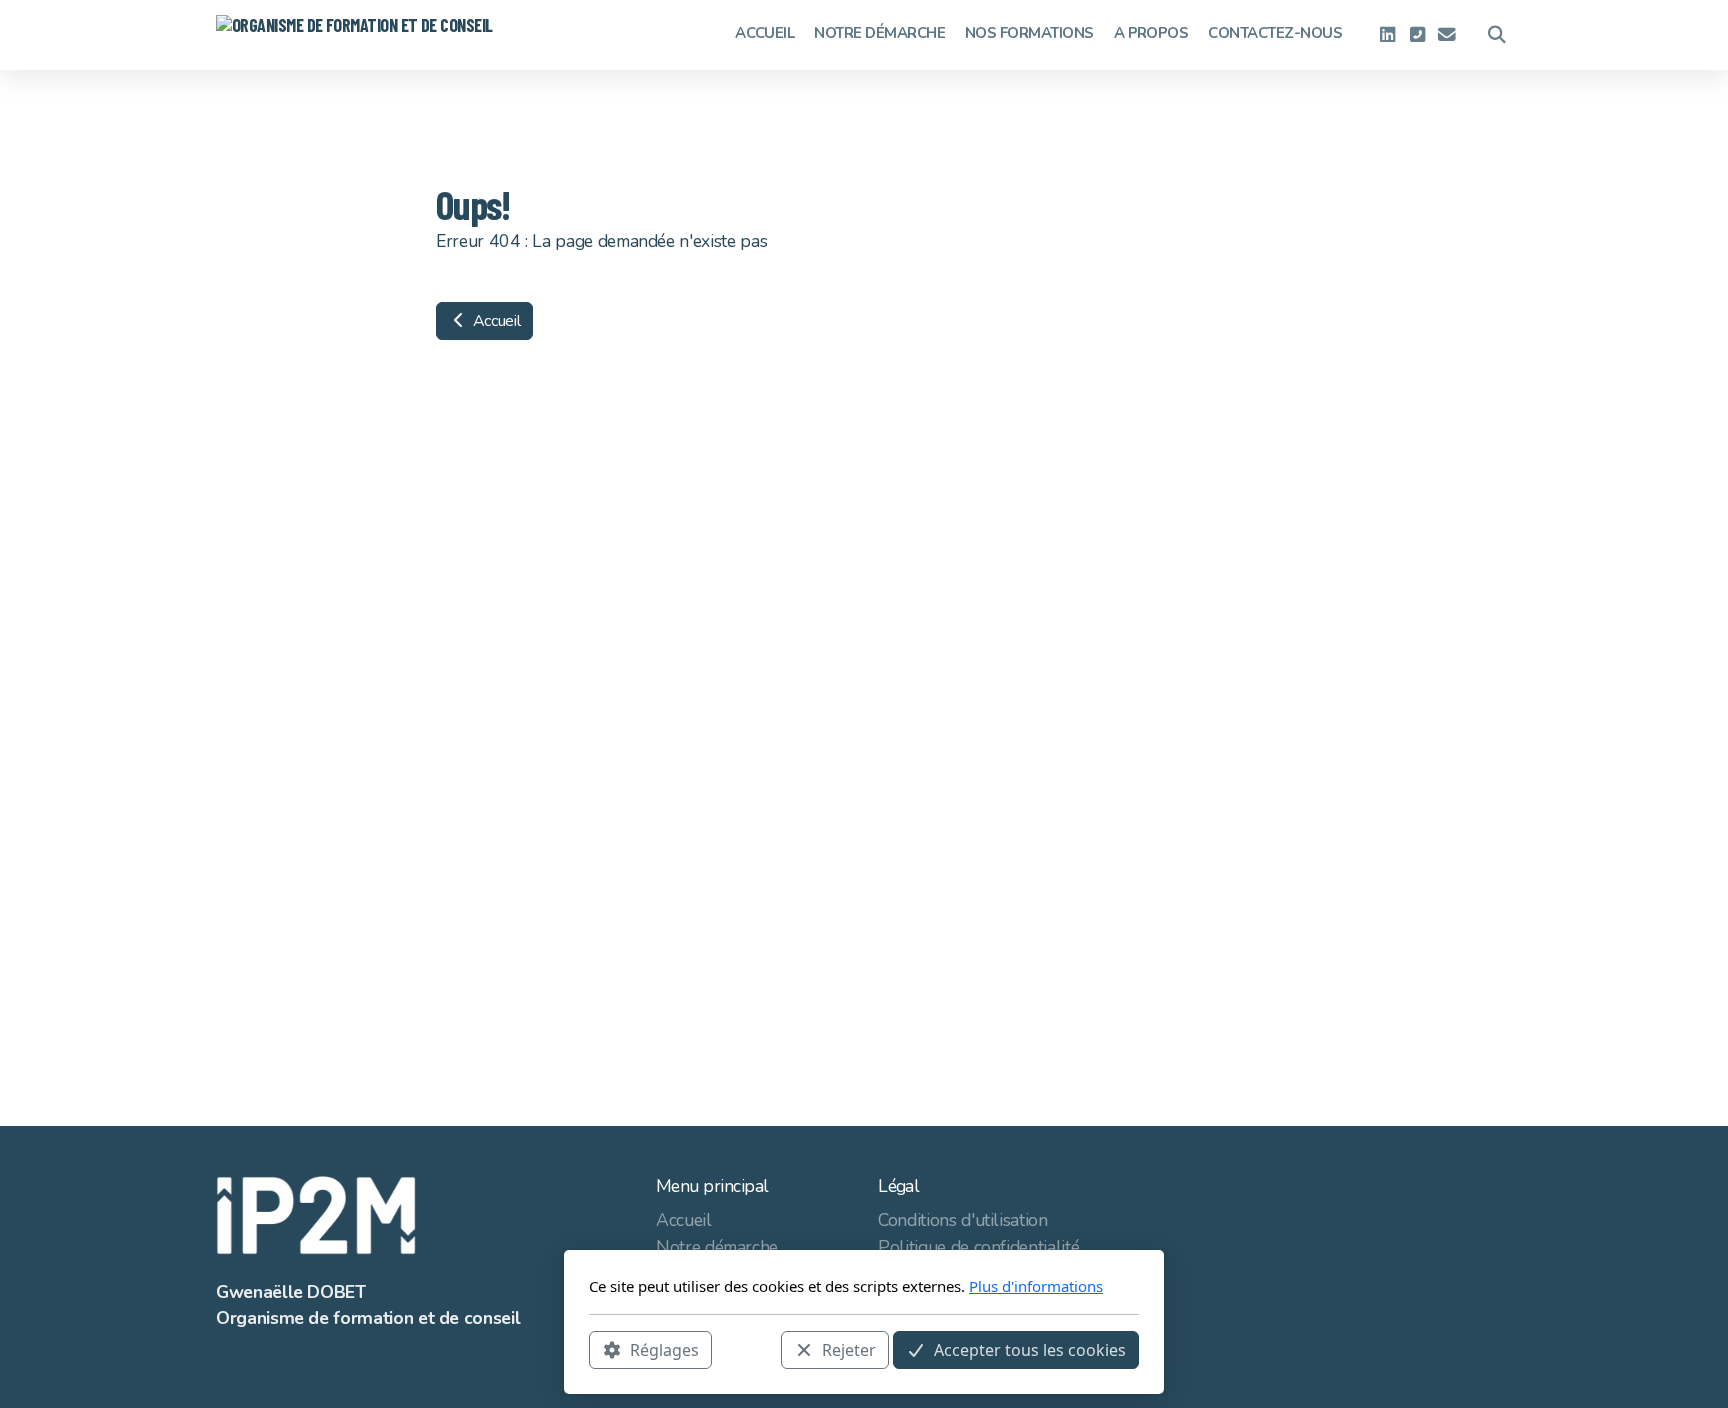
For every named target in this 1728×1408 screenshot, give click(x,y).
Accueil (494, 321)
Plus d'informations (1036, 1286)
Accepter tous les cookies (1030, 1349)
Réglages (664, 1349)
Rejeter (849, 1349)
